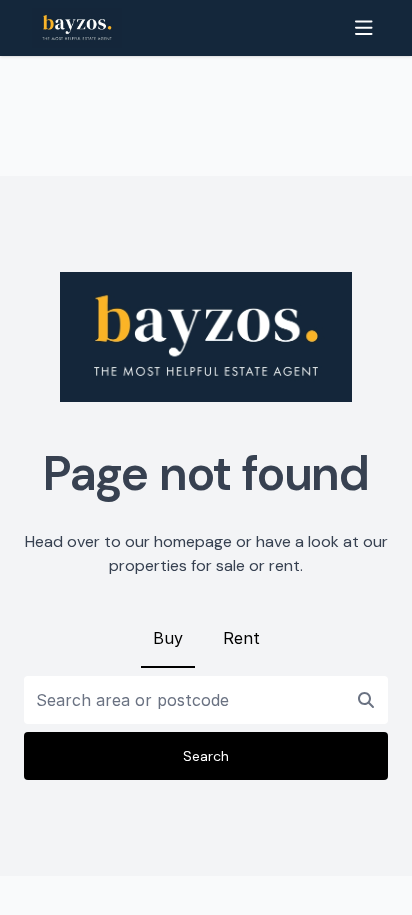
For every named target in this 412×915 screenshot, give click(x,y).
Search (206, 756)
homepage (193, 541)
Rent (241, 638)
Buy (168, 638)
